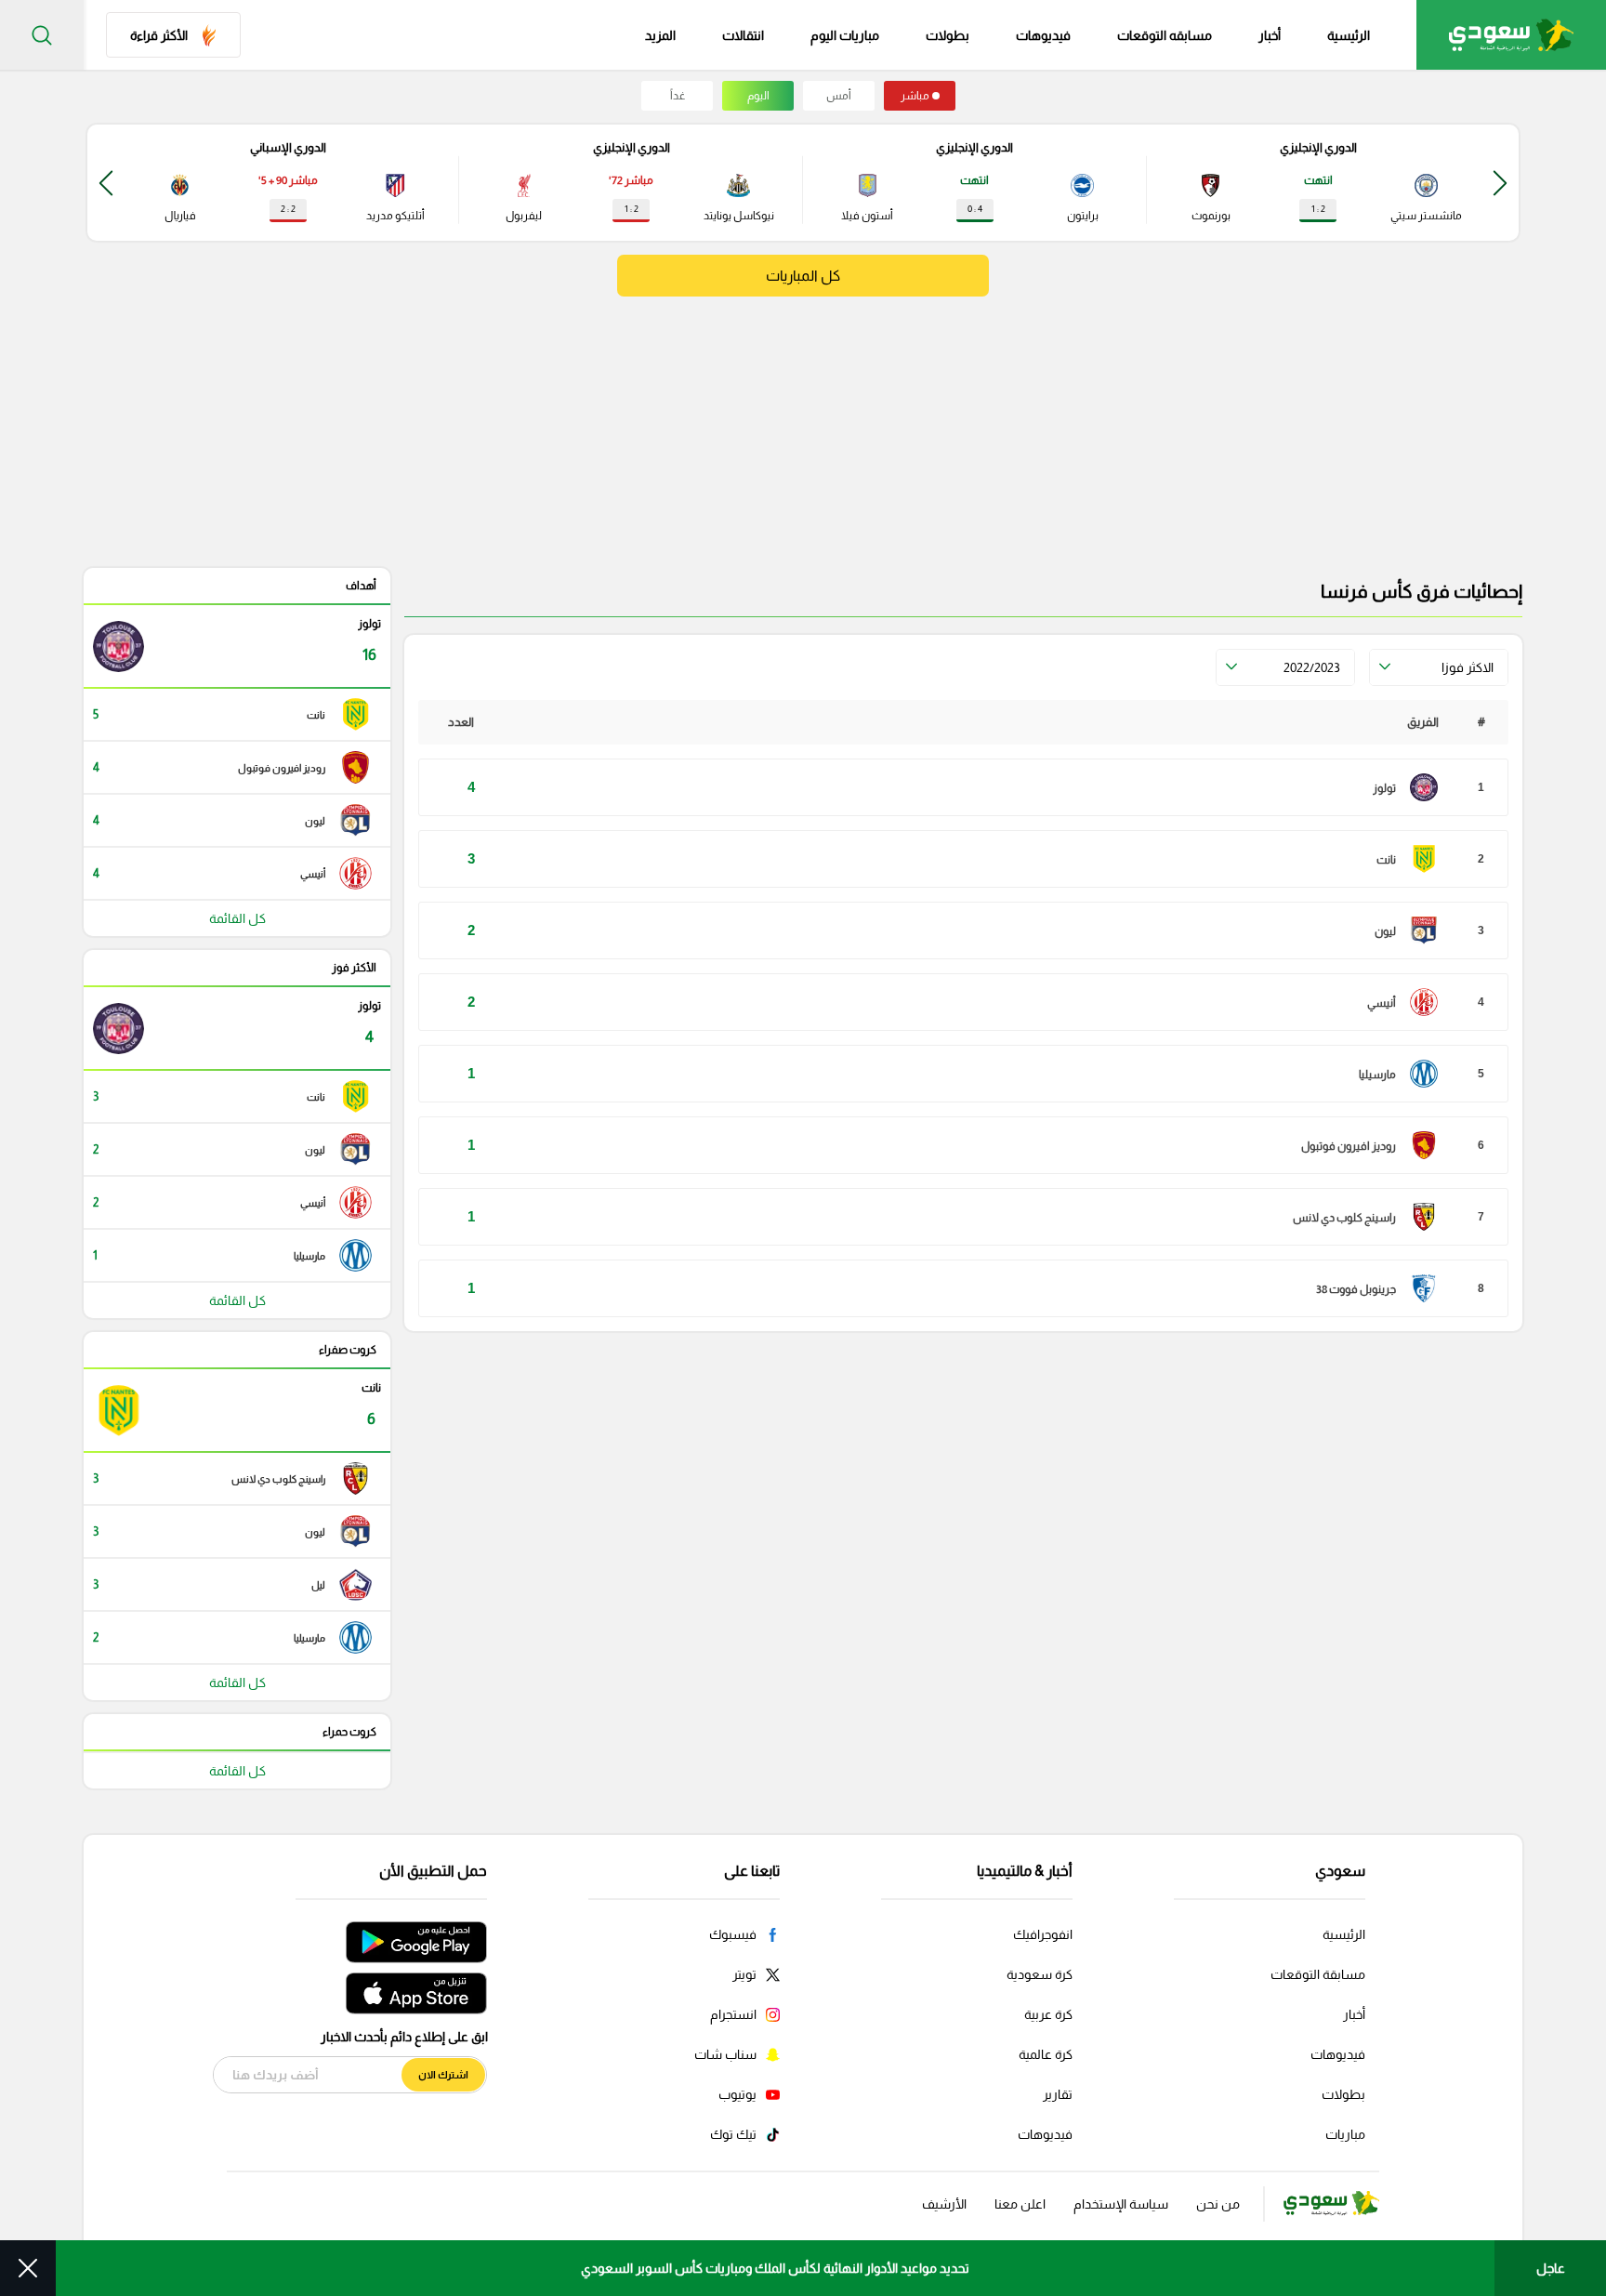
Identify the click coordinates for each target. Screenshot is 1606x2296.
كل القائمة (237, 918)
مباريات (1345, 2134)
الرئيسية (1349, 35)
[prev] (1500, 183)
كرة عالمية (1046, 2054)
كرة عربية (1048, 2014)
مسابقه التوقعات (1165, 35)
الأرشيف (944, 2204)
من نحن (1218, 2204)
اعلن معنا (1020, 2204)
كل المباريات (803, 276)
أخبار (1270, 35)
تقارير (1058, 2094)
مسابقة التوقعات (1318, 1974)
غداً (678, 96)
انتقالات (743, 35)
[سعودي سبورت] (1511, 35)
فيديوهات (1043, 35)
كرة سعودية (1040, 1974)
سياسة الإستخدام (1121, 2204)
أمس (839, 96)
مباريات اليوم (845, 35)
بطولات (948, 35)
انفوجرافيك (1043, 1934)
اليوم (758, 96)
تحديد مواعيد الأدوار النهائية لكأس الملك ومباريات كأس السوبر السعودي (775, 2268)
